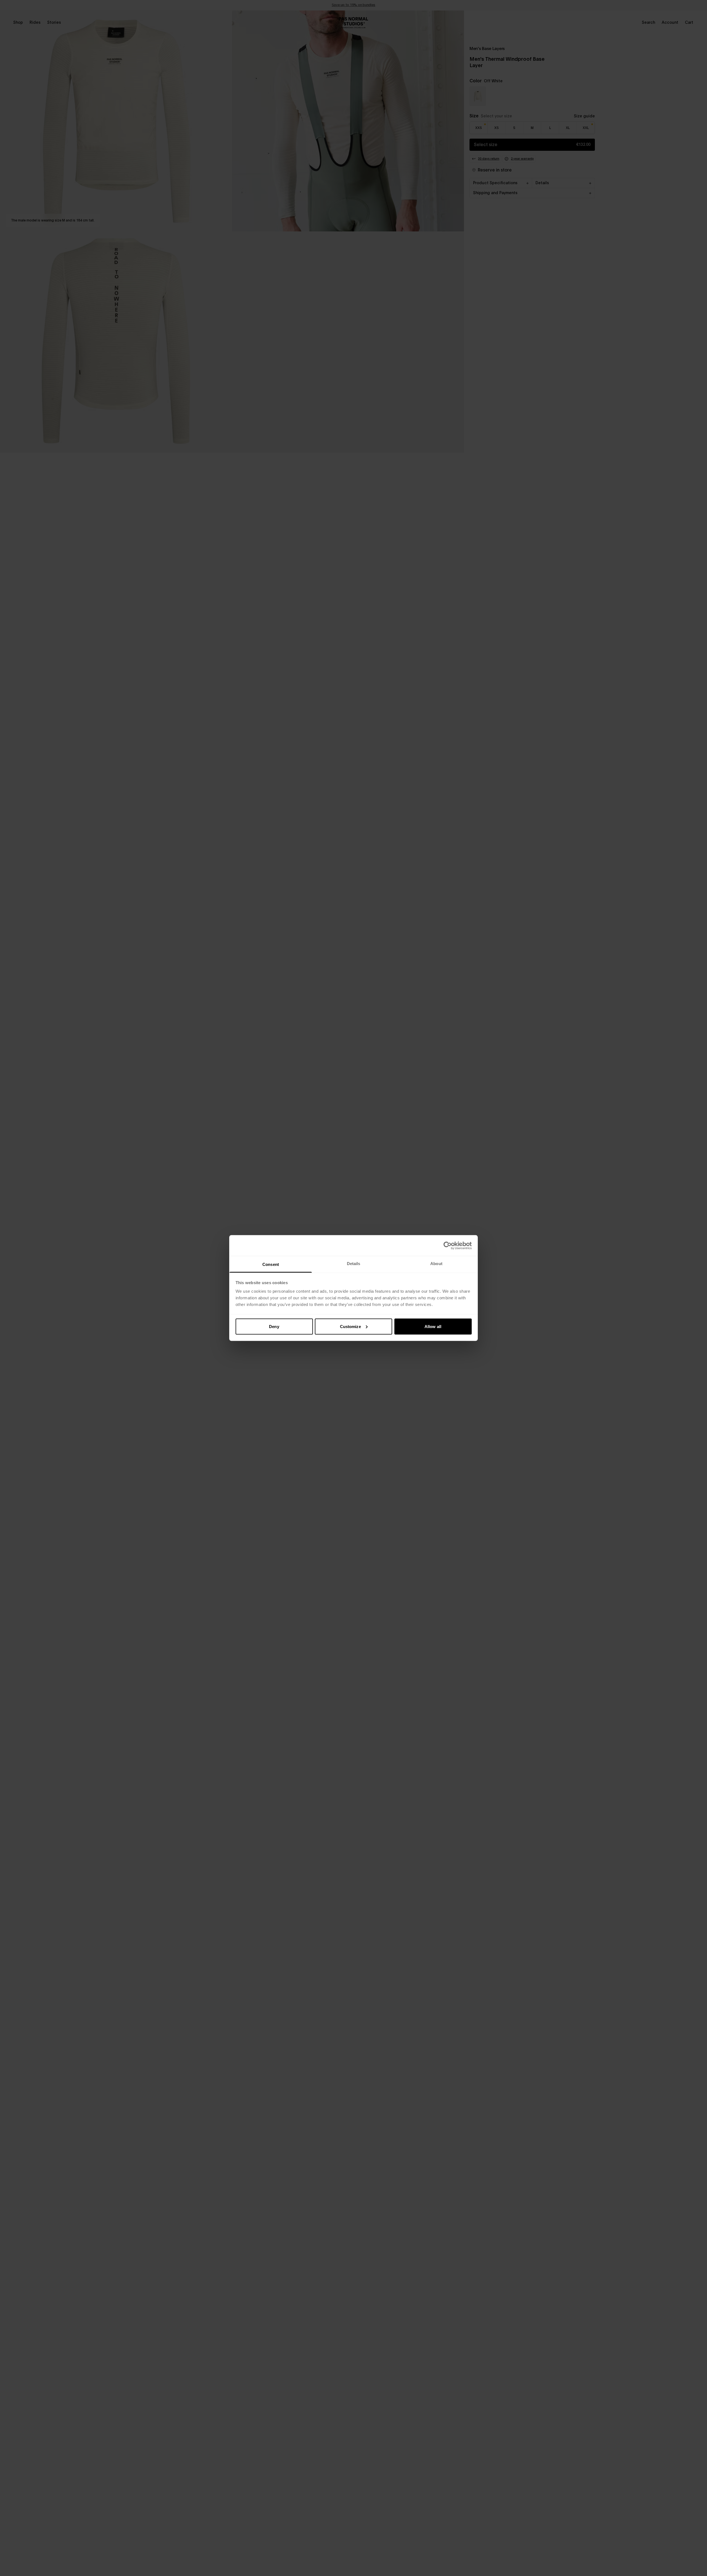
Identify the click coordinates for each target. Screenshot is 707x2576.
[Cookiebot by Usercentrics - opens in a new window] (448, 1245)
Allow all (433, 1326)
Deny (274, 1326)
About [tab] (436, 1264)
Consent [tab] (271, 1264)
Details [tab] (354, 1264)
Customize (350, 1326)
